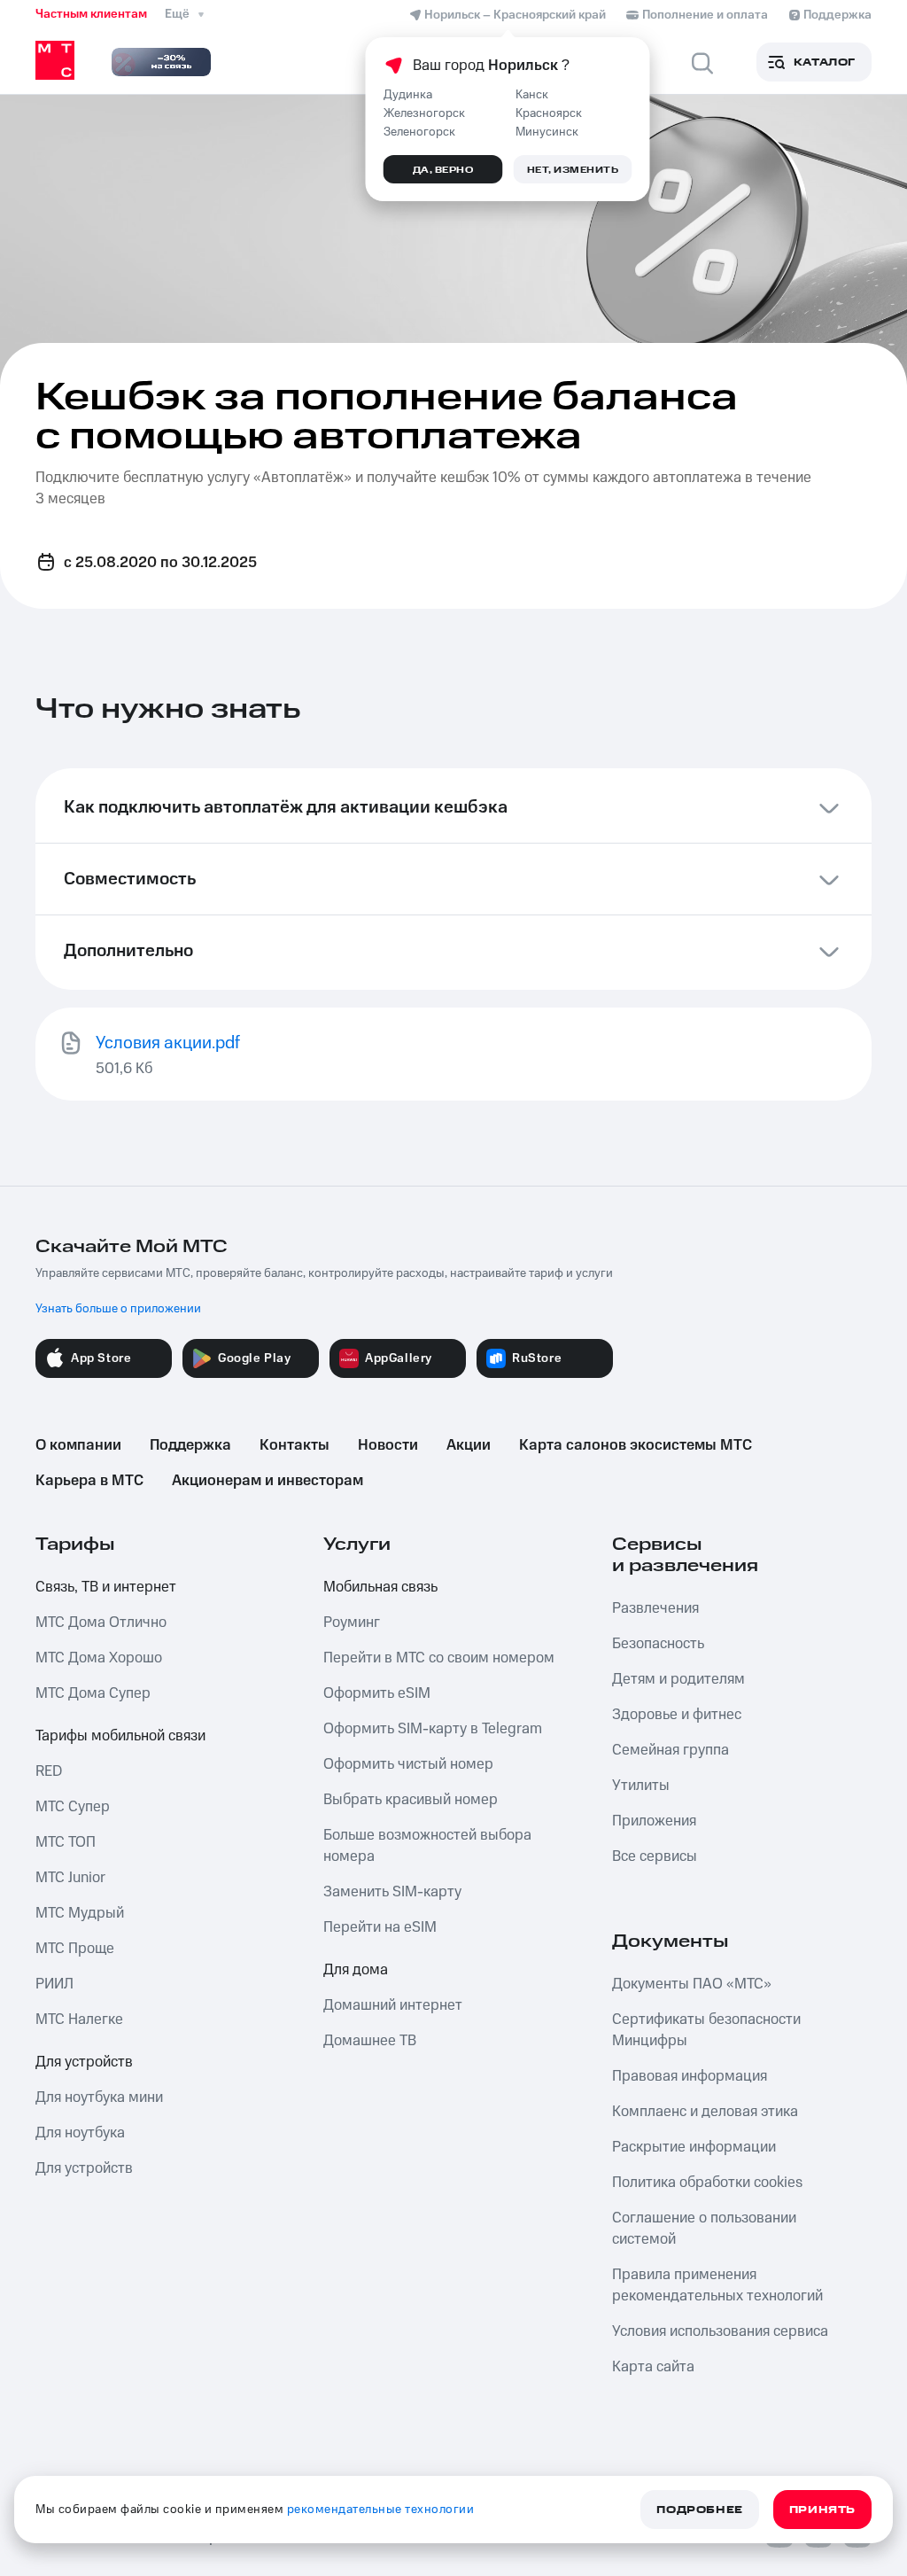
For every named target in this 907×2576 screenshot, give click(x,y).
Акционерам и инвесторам (267, 1481)
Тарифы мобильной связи (120, 1736)
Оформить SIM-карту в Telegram (433, 1729)
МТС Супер (73, 1807)
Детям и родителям (678, 1679)
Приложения (654, 1821)
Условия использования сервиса (720, 2331)
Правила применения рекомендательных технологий (717, 2285)
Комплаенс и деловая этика (705, 2112)
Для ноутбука (80, 2133)
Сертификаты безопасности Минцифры (706, 2030)
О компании (78, 1445)
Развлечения (655, 1608)
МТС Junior (70, 1878)
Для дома (356, 1970)
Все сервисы (655, 1856)
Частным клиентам (91, 14)
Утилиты (641, 1786)
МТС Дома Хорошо (99, 1658)
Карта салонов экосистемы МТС (636, 1445)
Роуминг (352, 1623)
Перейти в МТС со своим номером (439, 1658)
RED (49, 1771)
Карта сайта (653, 2367)
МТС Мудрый (80, 1913)
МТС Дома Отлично (101, 1623)
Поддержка (190, 1445)
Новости (388, 1445)
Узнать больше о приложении (118, 1309)
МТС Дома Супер (93, 1693)
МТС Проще (75, 1949)
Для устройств (84, 2062)
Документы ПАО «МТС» (692, 1984)
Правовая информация (690, 2076)
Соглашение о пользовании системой (704, 2229)
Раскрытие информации (694, 2147)
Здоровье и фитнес (677, 1715)
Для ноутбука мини (99, 2097)
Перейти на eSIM (380, 1927)
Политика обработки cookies (707, 2183)
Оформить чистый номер (408, 1764)
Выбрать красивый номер (411, 1800)
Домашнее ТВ (370, 2041)
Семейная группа (671, 1750)
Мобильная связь (380, 1587)
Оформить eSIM (377, 1693)
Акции (469, 1445)
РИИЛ (54, 1984)
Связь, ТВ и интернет (106, 1587)
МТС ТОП (66, 1842)
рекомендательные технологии (381, 2510)
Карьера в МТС (89, 1481)
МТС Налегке (79, 2020)
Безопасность (658, 1644)
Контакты (295, 1445)
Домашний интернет (393, 2005)
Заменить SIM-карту (392, 1892)
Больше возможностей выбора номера (427, 1846)
